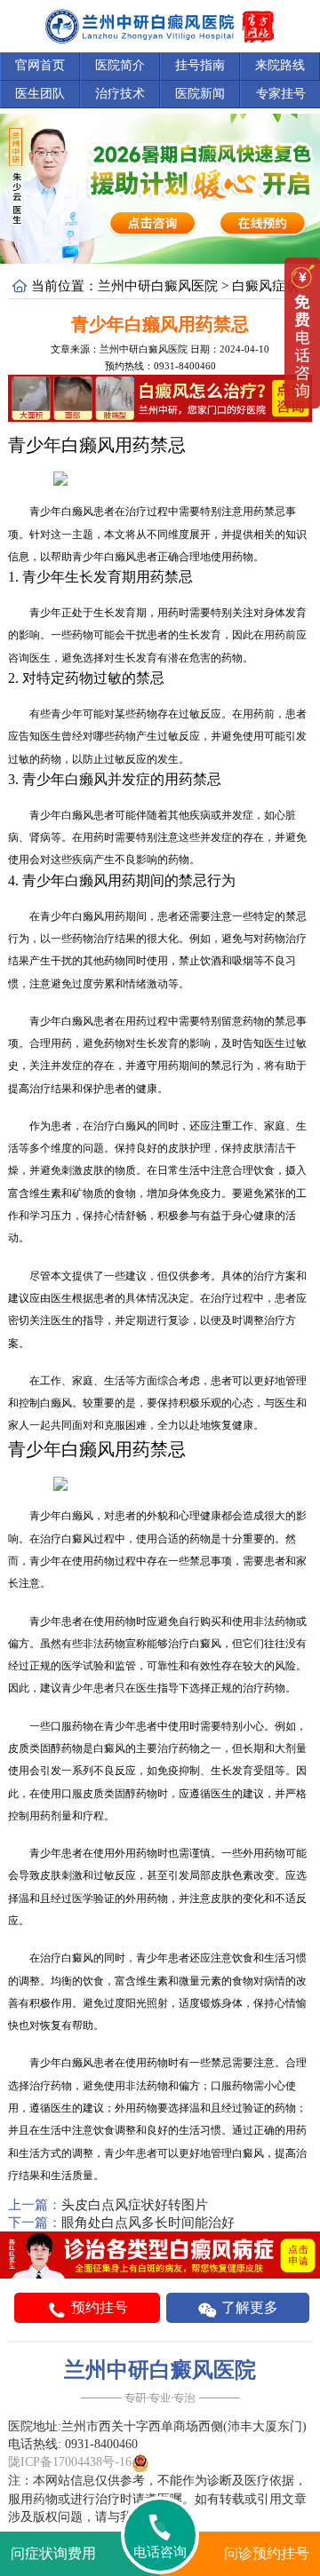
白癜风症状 (265, 286)
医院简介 (120, 65)
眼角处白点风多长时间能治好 (148, 2223)
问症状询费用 (53, 2553)
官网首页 (40, 65)
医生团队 (40, 94)
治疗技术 (120, 94)
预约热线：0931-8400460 (160, 366)
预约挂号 (98, 2307)
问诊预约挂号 (267, 2553)
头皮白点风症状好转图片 (135, 2205)
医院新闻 (200, 94)
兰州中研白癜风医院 (158, 286)
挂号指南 (200, 65)
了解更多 (248, 2307)
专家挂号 (281, 94)
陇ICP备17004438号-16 (70, 2462)
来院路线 (280, 65)
